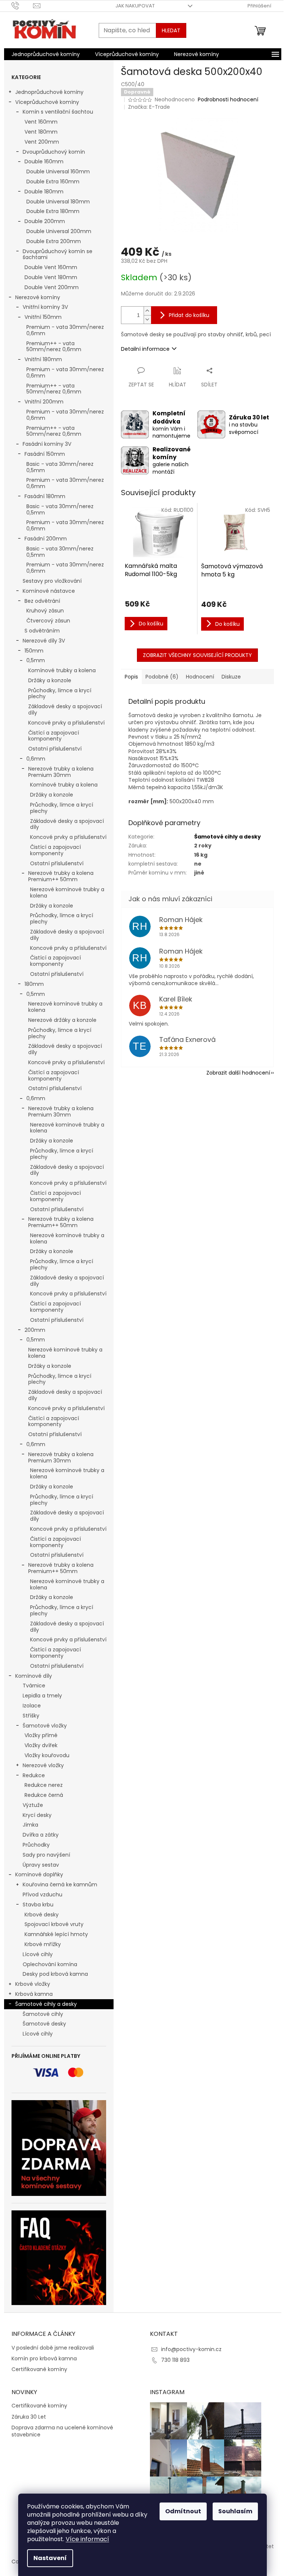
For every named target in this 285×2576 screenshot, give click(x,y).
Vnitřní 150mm (43, 317)
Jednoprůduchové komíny (49, 92)
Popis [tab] (131, 677)
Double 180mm (44, 192)
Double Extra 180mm (53, 211)
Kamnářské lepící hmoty (56, 1934)
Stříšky (31, 1716)
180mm (34, 984)
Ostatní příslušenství (55, 749)
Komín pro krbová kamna (44, 2359)
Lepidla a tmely (42, 1696)
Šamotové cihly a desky (46, 2004)
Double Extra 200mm (54, 241)
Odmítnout (183, 2511)
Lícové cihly (38, 1954)
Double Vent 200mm (52, 287)
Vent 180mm (41, 132)
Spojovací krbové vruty (54, 1924)
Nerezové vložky (43, 1765)
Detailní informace (145, 349)
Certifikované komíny (39, 2369)
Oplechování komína (50, 1964)
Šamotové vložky (45, 1726)
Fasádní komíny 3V (47, 444)
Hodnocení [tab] (200, 677)
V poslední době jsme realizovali (53, 2348)
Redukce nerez (44, 1785)
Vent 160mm (41, 122)
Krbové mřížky (43, 1944)
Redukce (34, 1775)
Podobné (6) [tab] (162, 677)
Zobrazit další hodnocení (238, 1073)
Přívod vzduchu (42, 1895)
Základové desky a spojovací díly (65, 710)
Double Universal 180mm (58, 202)
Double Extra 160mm (53, 182)
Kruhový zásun (45, 611)
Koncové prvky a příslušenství (66, 723)
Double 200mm (45, 221)
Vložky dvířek (41, 1745)
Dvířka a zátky (41, 1835)
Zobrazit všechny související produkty (197, 655)
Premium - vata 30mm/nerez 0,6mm (65, 330)
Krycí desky (37, 1815)
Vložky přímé (41, 1735)
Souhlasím (235, 2511)
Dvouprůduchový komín (54, 152)
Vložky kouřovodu (47, 1755)
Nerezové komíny (38, 297)
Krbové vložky (33, 1984)
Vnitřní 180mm (43, 359)
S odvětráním (42, 631)
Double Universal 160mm (58, 171)
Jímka (30, 1825)
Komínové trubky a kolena (62, 670)
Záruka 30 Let (29, 2417)
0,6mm (36, 759)
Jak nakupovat (135, 6)
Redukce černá (44, 1795)
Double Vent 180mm (51, 277)
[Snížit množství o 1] (147, 319)
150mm (34, 651)
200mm (35, 1330)
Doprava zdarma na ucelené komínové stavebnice (62, 2431)
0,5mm (36, 660)
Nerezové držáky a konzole (62, 1020)
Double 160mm (44, 161)
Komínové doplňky (39, 1874)
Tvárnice (34, 1686)
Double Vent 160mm (51, 267)
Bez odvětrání (42, 601)
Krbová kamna (34, 1994)
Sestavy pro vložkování (52, 581)
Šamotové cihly (43, 2014)
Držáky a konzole (50, 680)
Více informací (87, 2539)
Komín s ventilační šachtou (58, 112)
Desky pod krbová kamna (55, 1974)
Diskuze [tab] (231, 677)
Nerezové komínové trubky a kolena (67, 893)
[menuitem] (46, 54)
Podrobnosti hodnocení (228, 100)
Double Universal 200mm (59, 231)
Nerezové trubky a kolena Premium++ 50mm (61, 876)
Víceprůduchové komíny (47, 102)
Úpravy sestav (41, 1865)
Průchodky (36, 1845)
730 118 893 (175, 2360)
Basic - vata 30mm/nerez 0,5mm (60, 467)
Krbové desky (42, 1915)
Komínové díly (34, 1676)
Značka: (149, 107)
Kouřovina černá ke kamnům (60, 1884)
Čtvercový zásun (48, 621)
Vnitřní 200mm (44, 402)
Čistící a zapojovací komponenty (54, 736)
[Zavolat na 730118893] (22, 5)
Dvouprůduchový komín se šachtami (58, 254)
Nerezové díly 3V (44, 641)
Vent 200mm (42, 142)
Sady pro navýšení (46, 1855)
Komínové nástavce (49, 591)
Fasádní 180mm (45, 496)
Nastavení (50, 2558)
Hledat (171, 30)
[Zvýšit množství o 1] (147, 311)
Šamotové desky (44, 2024)
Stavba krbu (38, 1905)
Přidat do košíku (189, 315)
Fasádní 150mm (45, 454)
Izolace (32, 1706)
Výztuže (33, 1805)
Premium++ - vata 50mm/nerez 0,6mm (54, 346)
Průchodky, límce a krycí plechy (60, 694)
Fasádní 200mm (46, 539)
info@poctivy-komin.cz (191, 2349)
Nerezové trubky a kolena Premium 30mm (61, 772)
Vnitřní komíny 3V (45, 307)
